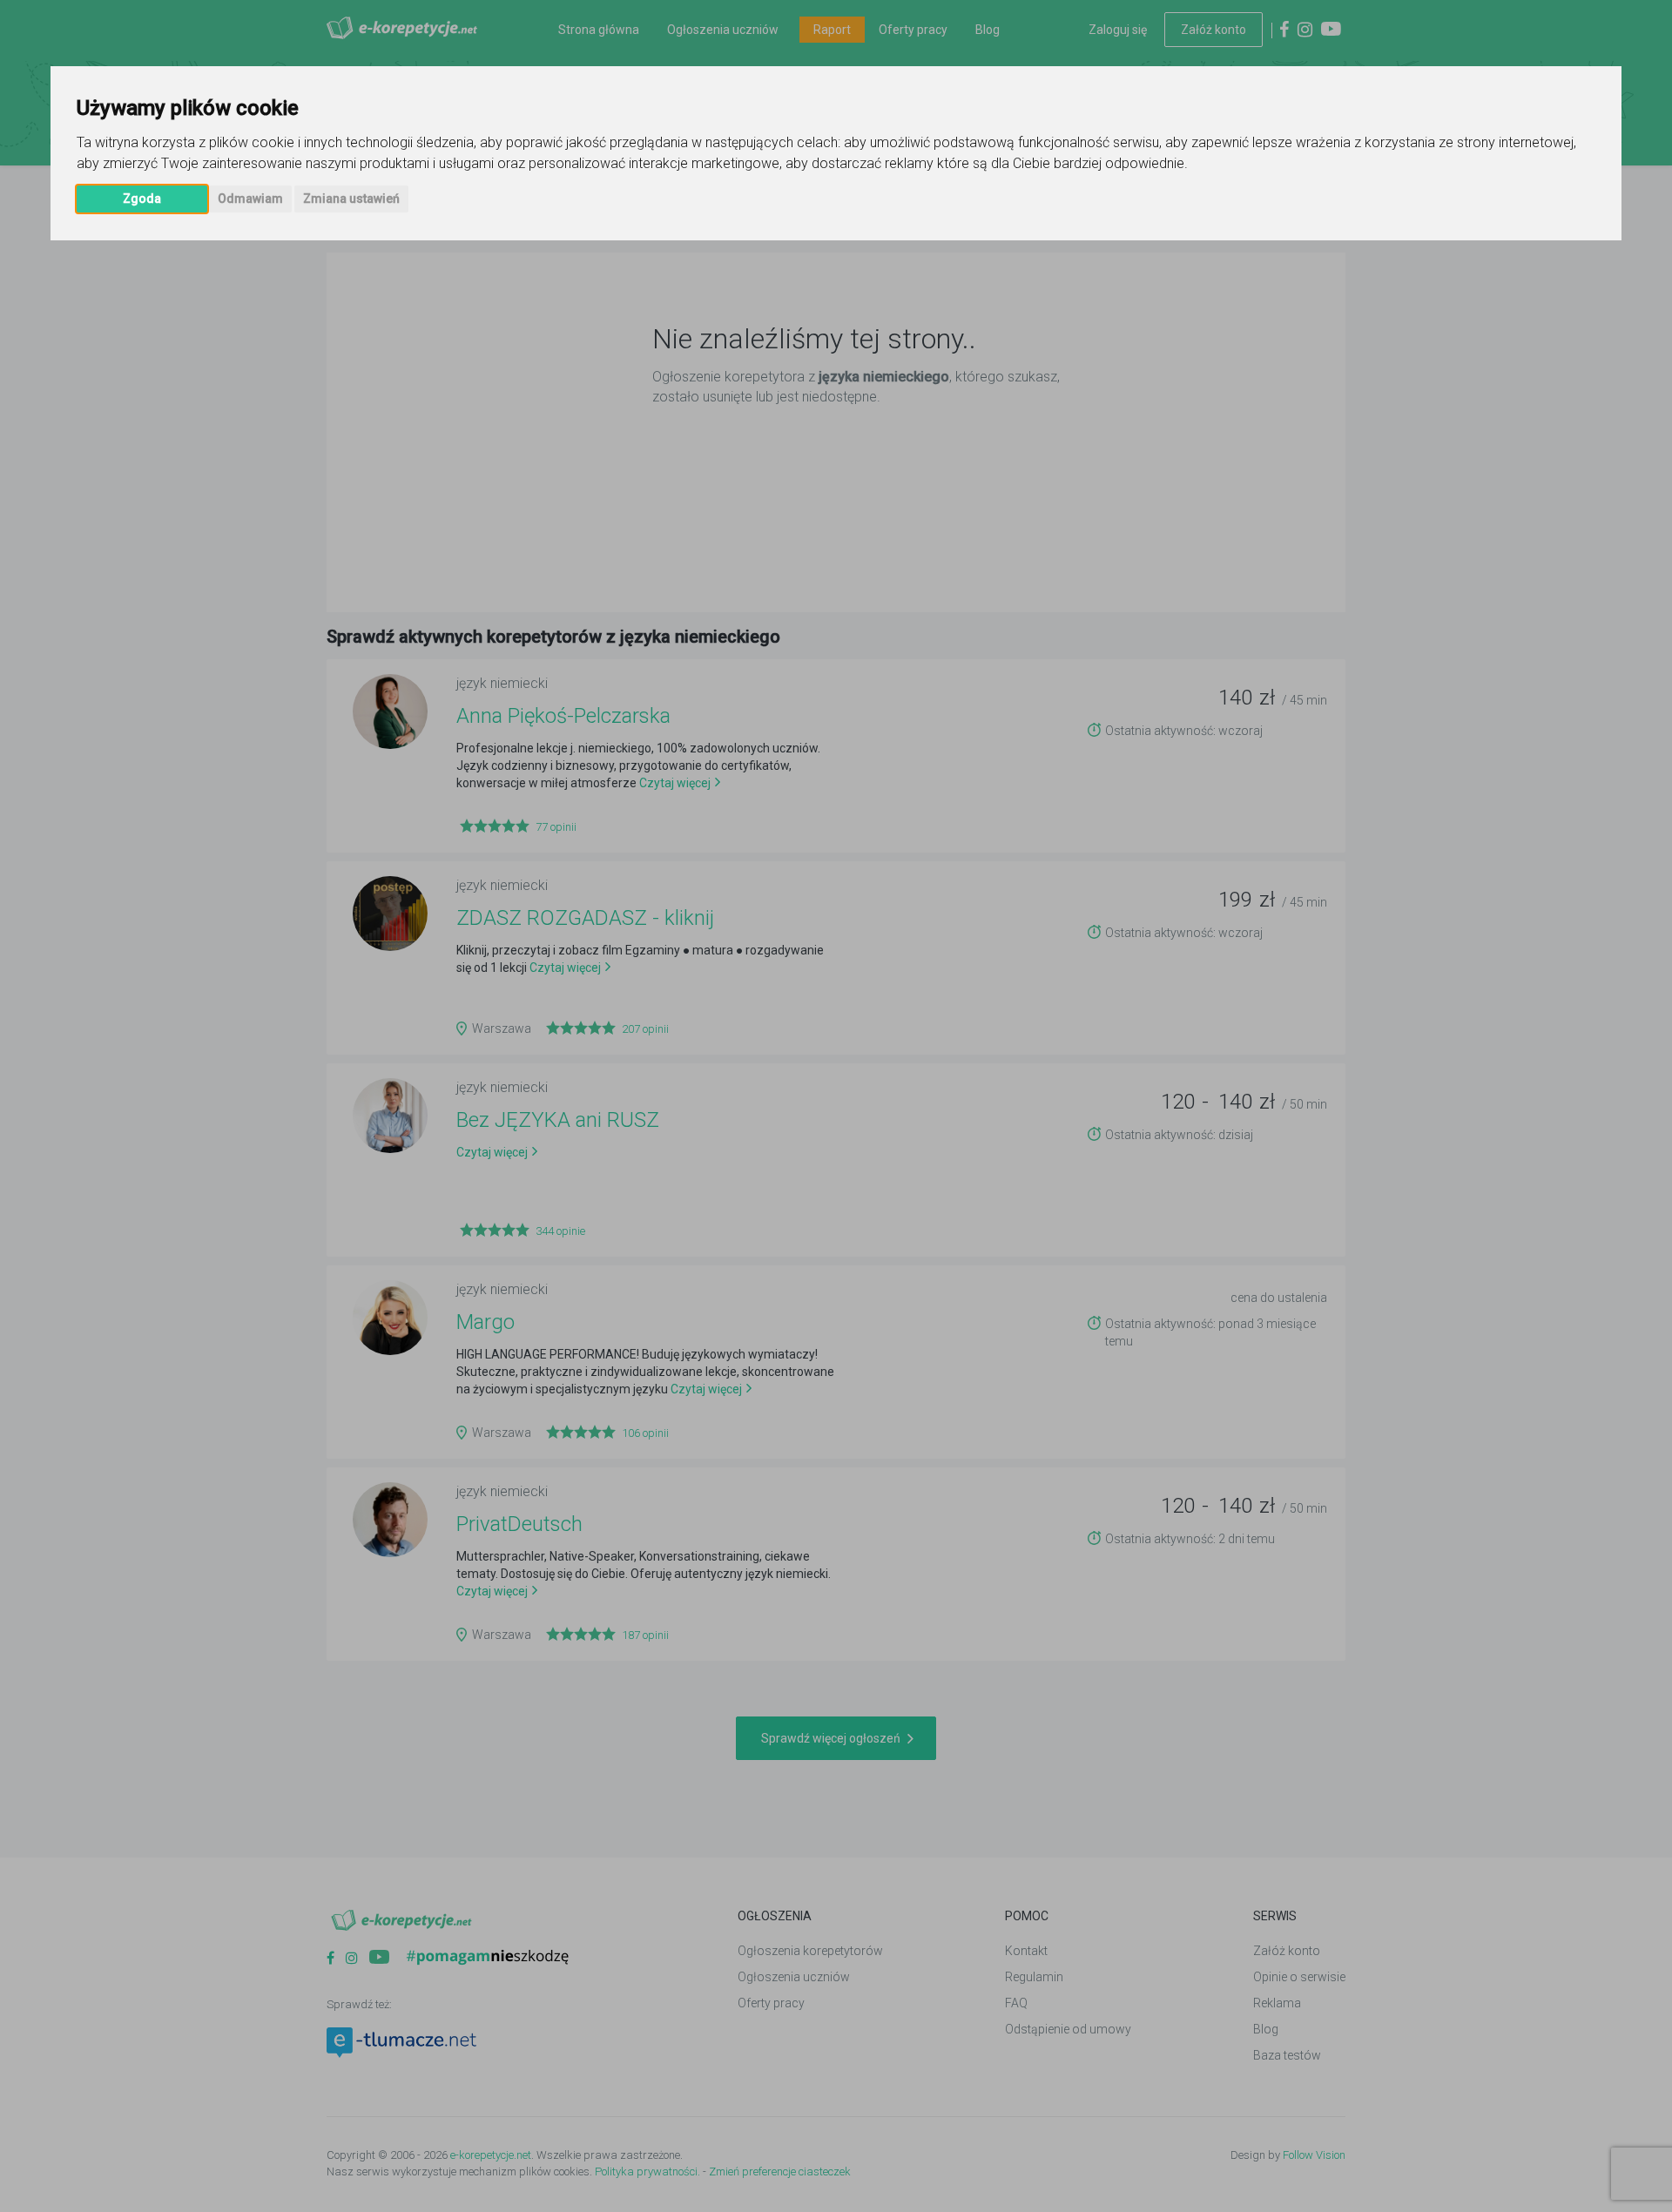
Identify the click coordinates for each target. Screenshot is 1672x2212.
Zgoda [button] (142, 199)
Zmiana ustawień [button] (351, 199)
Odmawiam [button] (250, 199)
